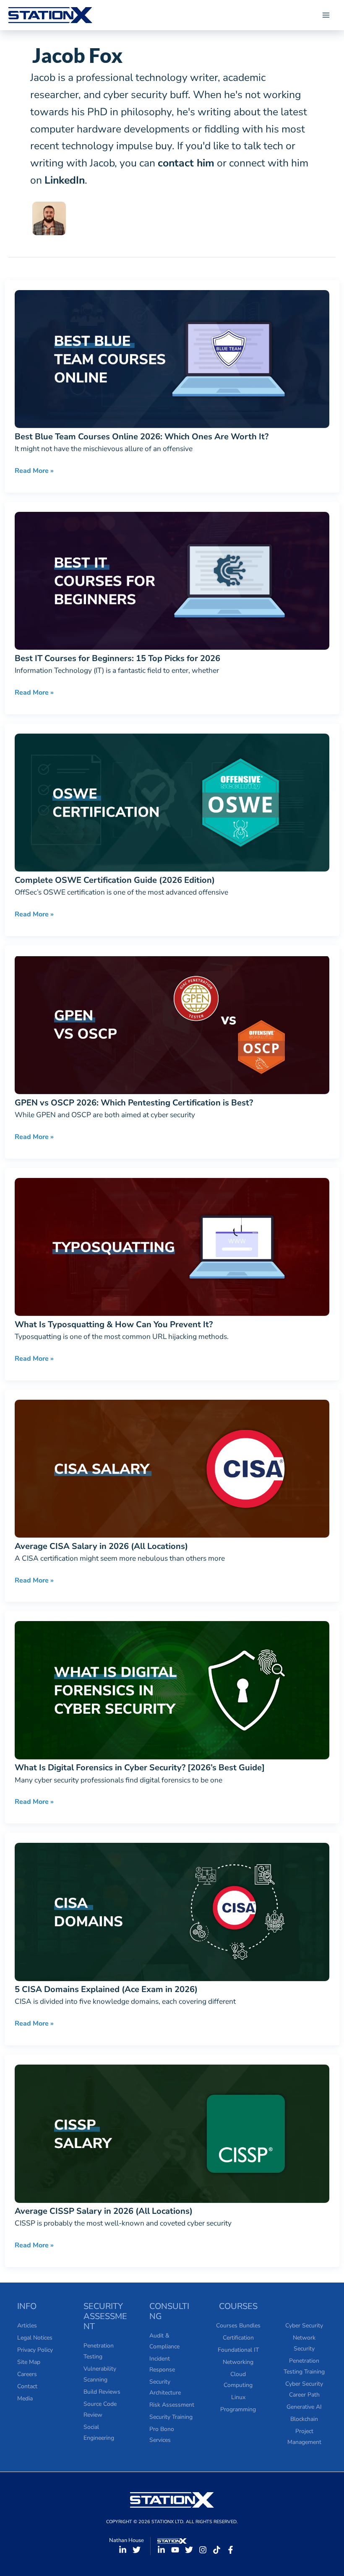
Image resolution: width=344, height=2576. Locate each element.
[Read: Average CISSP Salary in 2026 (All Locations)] (172, 2133)
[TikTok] (217, 2550)
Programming (238, 2409)
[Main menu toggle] (326, 15)
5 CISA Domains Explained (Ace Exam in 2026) (106, 1989)
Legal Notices (35, 2338)
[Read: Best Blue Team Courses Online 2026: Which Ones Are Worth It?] (172, 358)
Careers (27, 2374)
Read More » (34, 471)
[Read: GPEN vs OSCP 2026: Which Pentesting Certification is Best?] (172, 1024)
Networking (238, 2362)
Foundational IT (238, 2350)
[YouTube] (175, 2550)
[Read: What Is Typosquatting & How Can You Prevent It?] (172, 1246)
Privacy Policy (35, 2350)
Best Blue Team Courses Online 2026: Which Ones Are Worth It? (142, 437)
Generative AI (304, 2407)
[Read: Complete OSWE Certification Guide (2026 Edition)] (172, 802)
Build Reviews (102, 2392)
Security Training (171, 2417)
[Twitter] (137, 2550)
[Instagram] (203, 2550)
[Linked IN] (123, 2550)
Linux (238, 2397)
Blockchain (304, 2419)
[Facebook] (231, 2550)
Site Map (29, 2362)
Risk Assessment (172, 2405)
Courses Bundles (238, 2326)
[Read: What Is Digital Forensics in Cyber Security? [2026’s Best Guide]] (172, 1689)
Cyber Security (304, 2326)
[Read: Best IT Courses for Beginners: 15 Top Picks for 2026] (172, 580)
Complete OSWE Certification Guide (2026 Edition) (115, 880)
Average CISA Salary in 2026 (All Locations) (101, 1546)
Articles (27, 2326)
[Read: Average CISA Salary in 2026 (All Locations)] (172, 1468)
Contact (27, 2386)
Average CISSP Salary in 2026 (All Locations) (104, 2211)
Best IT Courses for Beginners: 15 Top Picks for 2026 (117, 658)
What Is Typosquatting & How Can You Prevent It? (114, 1324)
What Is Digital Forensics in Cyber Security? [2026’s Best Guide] (140, 1768)
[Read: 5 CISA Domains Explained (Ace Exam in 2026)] (172, 1911)
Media (25, 2398)
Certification (238, 2338)
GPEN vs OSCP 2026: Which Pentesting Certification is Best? (134, 1103)
